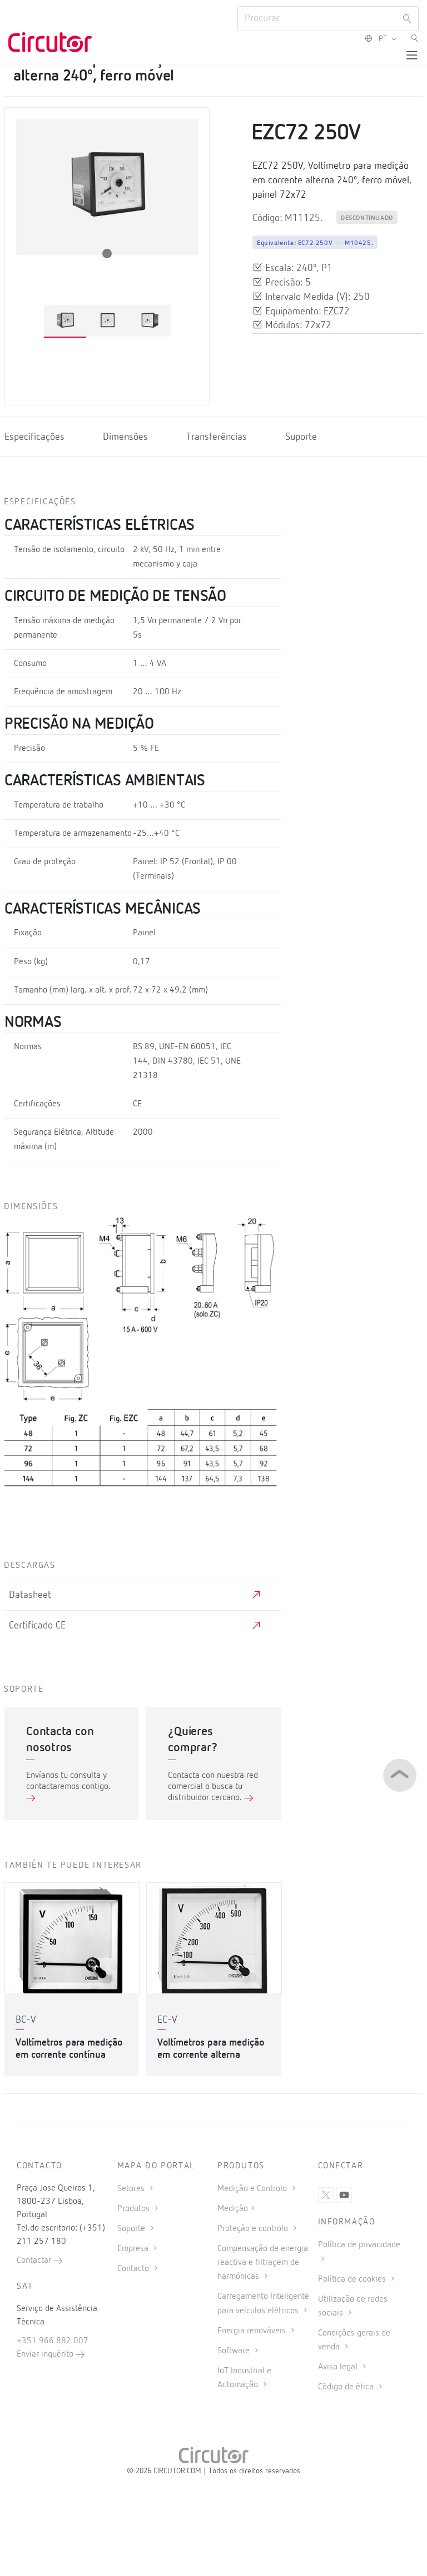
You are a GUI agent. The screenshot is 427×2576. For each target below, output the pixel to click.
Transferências (217, 437)
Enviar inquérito (46, 2354)
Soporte (132, 2229)
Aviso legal (339, 2367)
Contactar (35, 2261)
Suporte (301, 437)
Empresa (134, 2249)
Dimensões (125, 437)
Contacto (134, 2269)
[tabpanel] (65, 321)
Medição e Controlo (253, 2189)
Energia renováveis (253, 2331)
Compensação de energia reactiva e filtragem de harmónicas (263, 2263)
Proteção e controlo (254, 2229)
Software (235, 2351)
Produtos (135, 2209)
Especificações (34, 437)
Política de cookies (353, 2279)
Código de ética (347, 2387)
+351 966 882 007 (53, 2341)
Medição (233, 2209)
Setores (132, 2189)
